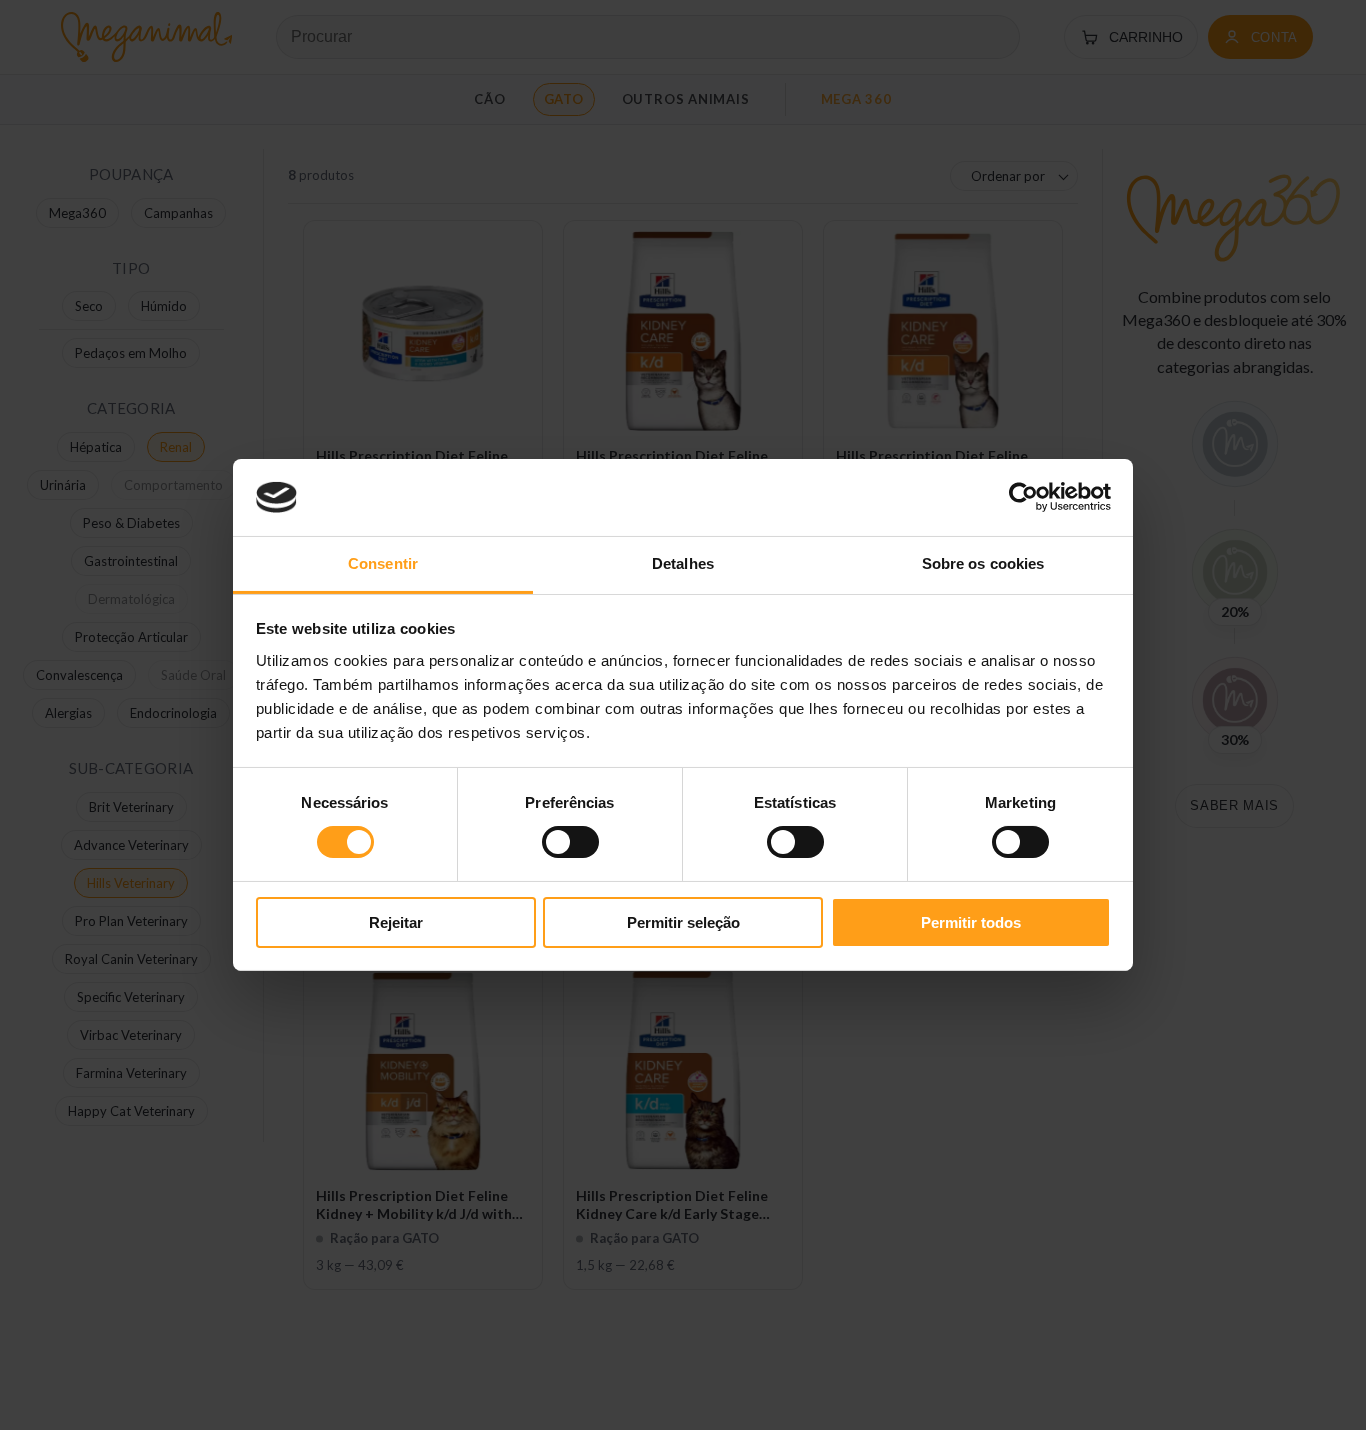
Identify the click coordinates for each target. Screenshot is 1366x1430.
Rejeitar (396, 922)
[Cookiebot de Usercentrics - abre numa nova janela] (1023, 497)
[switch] (570, 842)
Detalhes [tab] (683, 563)
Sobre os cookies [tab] (983, 563)
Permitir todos (971, 922)
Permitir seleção (683, 922)
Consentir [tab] (383, 563)
